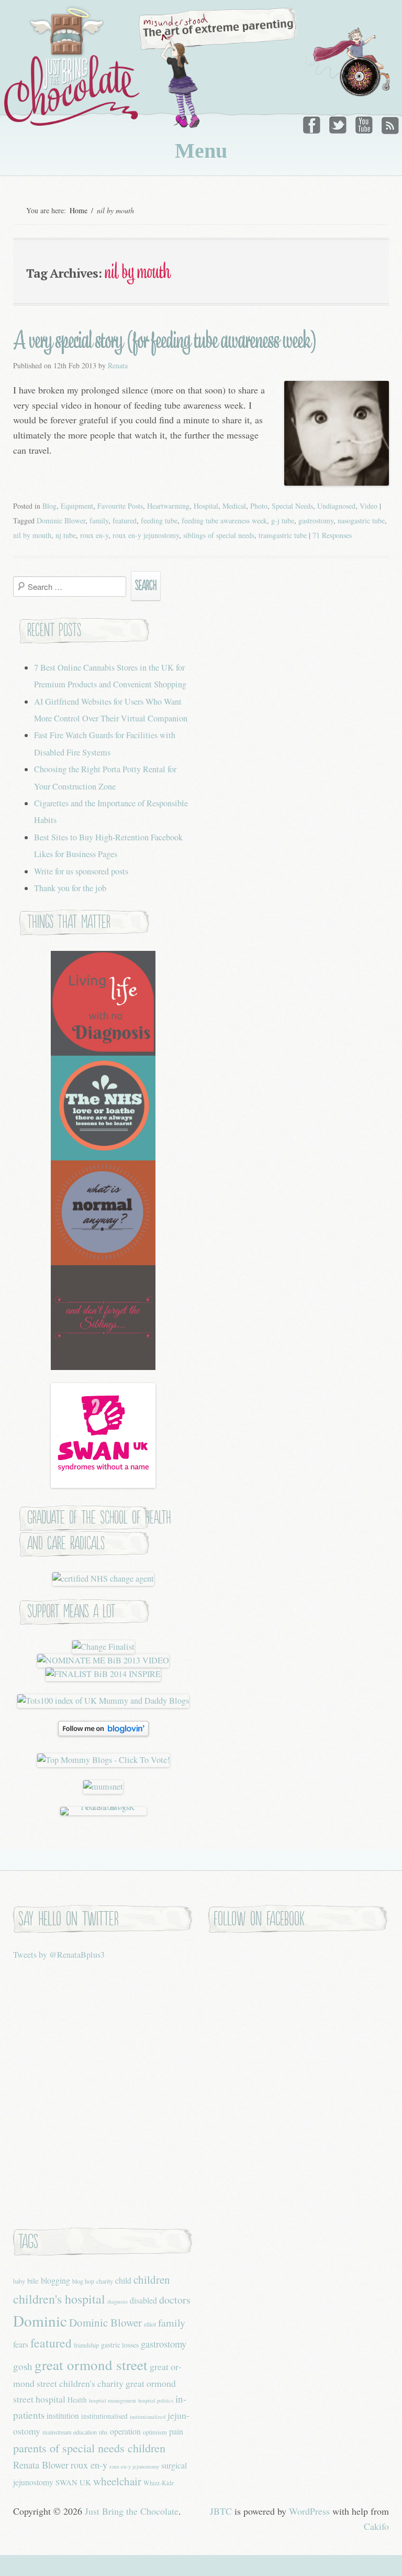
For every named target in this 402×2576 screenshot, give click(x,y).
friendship (86, 2345)
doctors (175, 2300)
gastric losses (120, 2345)
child (123, 2280)
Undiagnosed (336, 506)
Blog (49, 506)
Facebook (314, 123)
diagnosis (118, 2301)
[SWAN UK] (103, 1485)
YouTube (364, 123)
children (152, 2279)
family (99, 520)
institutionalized (148, 2417)
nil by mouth (32, 535)
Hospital (206, 506)
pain (176, 2431)
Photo (259, 506)
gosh (23, 2366)
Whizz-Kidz (159, 2483)
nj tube (66, 535)
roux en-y (94, 535)
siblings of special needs (219, 535)
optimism (155, 2432)
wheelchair (117, 2481)
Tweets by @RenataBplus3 (59, 1955)
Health (77, 2400)
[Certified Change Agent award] (103, 1579)
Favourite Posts (120, 506)
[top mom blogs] (103, 1760)
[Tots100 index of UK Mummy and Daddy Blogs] (103, 1701)
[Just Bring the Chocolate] (73, 66)
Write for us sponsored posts (81, 871)
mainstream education (70, 2432)
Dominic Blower (61, 520)
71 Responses (332, 535)
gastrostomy (316, 520)
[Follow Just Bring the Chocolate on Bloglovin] (103, 1733)
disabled (143, 2300)
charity (105, 2281)
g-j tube (283, 520)
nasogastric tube (361, 520)
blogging (55, 2280)
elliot (150, 2324)
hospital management (113, 2400)
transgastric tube (283, 535)
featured (125, 520)
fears (21, 2344)
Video (368, 506)
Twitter (339, 123)
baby (19, 2281)
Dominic (40, 2321)
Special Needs (292, 506)
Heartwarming (168, 506)
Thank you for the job (70, 888)
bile (33, 2281)
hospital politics (156, 2400)
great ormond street (91, 2365)
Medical (234, 506)
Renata (118, 365)
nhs (103, 2432)
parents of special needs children (89, 2448)
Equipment (77, 506)
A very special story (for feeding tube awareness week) (165, 340)
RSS (389, 123)
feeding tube (159, 520)
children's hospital (59, 2299)
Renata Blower (41, 2465)
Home (79, 210)
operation (125, 2431)
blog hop (83, 2281)
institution (63, 2415)
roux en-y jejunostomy (146, 535)
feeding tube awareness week (224, 520)
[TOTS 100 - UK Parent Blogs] (103, 1807)
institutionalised (104, 2416)
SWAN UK (73, 2482)
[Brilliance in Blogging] (103, 1647)
